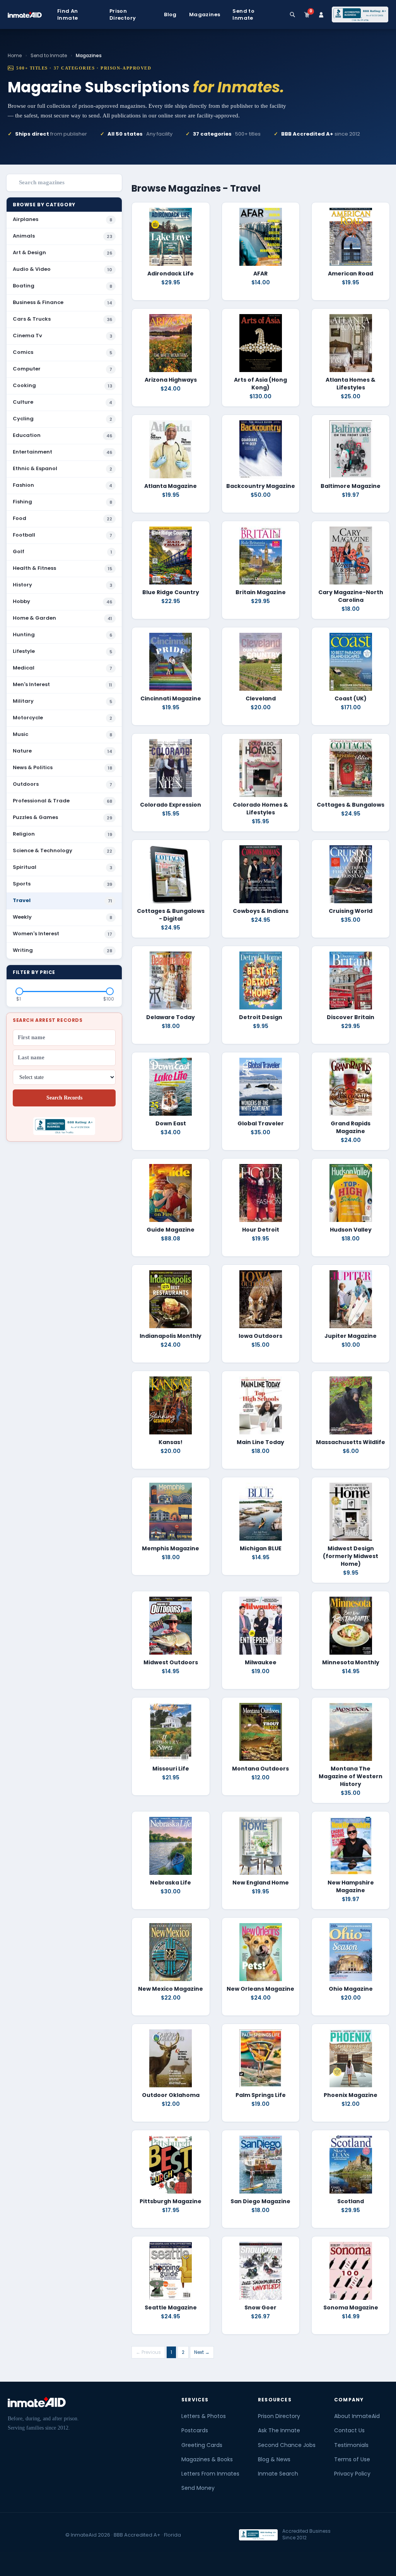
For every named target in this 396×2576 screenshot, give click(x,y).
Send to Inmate (243, 15)
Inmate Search (278, 2474)
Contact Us (349, 2430)
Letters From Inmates (210, 2474)
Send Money (198, 2488)
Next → (202, 2352)
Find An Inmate (68, 15)
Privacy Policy (352, 2474)
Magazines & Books (207, 2459)
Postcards (195, 2430)
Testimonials (351, 2445)
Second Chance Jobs (287, 2445)
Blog (170, 15)
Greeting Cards (202, 2445)
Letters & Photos (204, 2416)
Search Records (64, 1098)
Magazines (205, 15)
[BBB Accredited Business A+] (360, 15)
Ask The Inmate (279, 2430)
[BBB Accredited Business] (258, 2535)
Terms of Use (352, 2459)
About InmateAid (357, 2416)
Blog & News (274, 2459)
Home (15, 55)
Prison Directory (123, 15)
